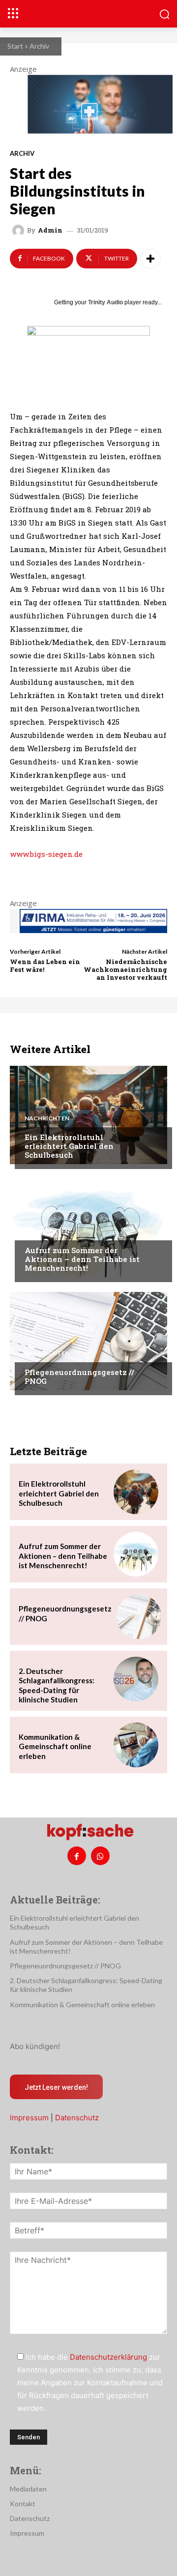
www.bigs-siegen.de (46, 854)
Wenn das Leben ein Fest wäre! (45, 966)
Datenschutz (77, 2118)
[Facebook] (77, 1856)
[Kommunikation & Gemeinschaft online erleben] (136, 1745)
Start (15, 46)
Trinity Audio (105, 302)
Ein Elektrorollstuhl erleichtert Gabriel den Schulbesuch (69, 1146)
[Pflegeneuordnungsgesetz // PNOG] (88, 1341)
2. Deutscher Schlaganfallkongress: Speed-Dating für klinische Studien (57, 1685)
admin (50, 230)
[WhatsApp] (100, 1856)
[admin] (20, 231)
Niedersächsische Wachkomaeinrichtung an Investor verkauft (125, 969)
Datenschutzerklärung (108, 2357)
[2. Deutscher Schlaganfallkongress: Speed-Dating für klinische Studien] (136, 1679)
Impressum (29, 2118)
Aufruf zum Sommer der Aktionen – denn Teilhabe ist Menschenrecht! (82, 1259)
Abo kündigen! (35, 2046)
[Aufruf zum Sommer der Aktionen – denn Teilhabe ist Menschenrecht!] (88, 1228)
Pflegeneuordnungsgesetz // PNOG (79, 1376)
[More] (150, 259)
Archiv (39, 46)
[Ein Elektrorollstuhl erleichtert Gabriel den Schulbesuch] (88, 1115)
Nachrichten (47, 1118)
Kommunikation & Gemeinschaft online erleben (55, 1746)
